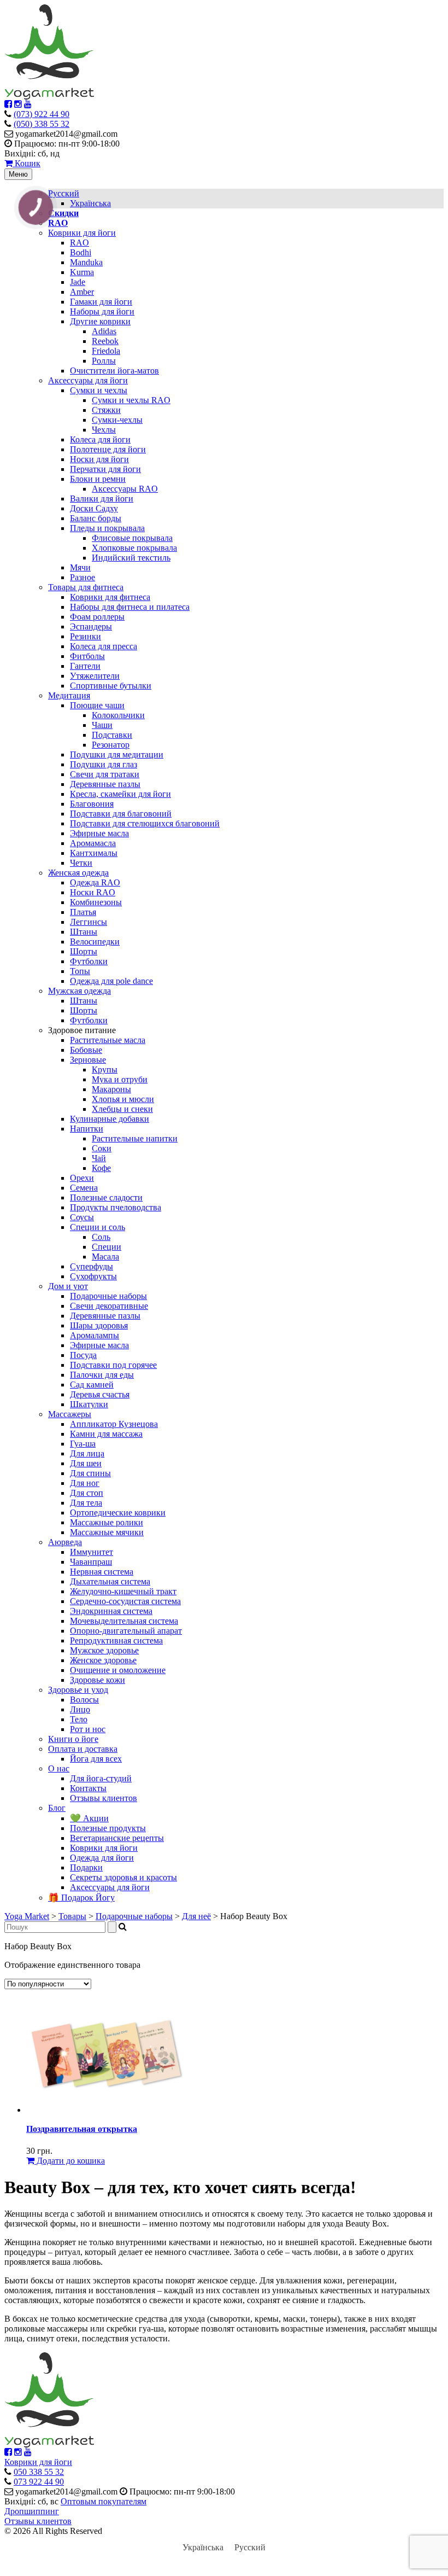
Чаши (102, 725)
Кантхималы (94, 853)
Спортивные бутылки (111, 686)
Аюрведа (65, 1542)
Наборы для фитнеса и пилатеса (130, 607)
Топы (80, 971)
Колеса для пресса (104, 646)
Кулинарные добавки (110, 1119)
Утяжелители (95, 676)
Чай (99, 1158)
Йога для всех (96, 1759)
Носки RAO (93, 892)
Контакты (88, 1788)
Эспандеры (91, 626)
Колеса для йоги (100, 439)
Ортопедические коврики (118, 1513)
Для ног (85, 1483)
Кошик (26, 163)
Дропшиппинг (32, 2511)
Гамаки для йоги (101, 302)
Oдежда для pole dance (111, 981)
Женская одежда (78, 873)
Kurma (82, 272)
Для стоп (87, 1493)
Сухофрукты (93, 1276)
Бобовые (86, 1050)
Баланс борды (96, 518)
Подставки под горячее (113, 1365)
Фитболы (87, 656)
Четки (81, 863)
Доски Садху (94, 508)
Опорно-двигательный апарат (126, 1631)
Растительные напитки (135, 1138)
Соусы (82, 1217)
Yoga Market (27, 1916)
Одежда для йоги (102, 1858)
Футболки (89, 961)
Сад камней (92, 1385)
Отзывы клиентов (104, 1798)
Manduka (86, 262)
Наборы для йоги (102, 311)
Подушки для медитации (117, 754)
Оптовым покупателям (104, 2501)
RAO (79, 243)
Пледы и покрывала (107, 528)
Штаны (84, 932)
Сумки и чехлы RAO (131, 400)
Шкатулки (89, 1404)
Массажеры (70, 1414)
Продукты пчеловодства (116, 1207)
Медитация (69, 695)
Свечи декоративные (109, 1306)
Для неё (196, 1916)
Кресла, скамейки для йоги (120, 794)
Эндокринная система (111, 1611)
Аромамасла (93, 843)
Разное (82, 577)
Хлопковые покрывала (134, 548)
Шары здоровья (99, 1325)
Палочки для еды (102, 1375)
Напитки (87, 1129)
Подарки (86, 1867)
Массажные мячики (107, 1532)
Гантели (85, 666)
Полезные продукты (108, 1828)
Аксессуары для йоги (88, 380)
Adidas (104, 331)
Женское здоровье (103, 1660)
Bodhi (81, 252)
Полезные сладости (106, 1197)
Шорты (84, 951)
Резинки (86, 636)
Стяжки (106, 410)
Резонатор (111, 745)
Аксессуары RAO (125, 489)
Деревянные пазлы (105, 784)
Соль (101, 1237)
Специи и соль (98, 1227)
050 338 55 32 (39, 2472)
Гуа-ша (83, 1444)
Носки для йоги (99, 459)
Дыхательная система (110, 1581)
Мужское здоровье (104, 1650)
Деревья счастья (100, 1394)
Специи (107, 1247)
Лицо (80, 1709)
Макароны (111, 1089)
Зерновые (88, 1060)
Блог (57, 1808)
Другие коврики (100, 321)
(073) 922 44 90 (42, 114)
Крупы (105, 1070)
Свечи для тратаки (105, 774)
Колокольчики (118, 715)
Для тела (86, 1503)
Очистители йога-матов (114, 371)
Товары (72, 1916)
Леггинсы (89, 922)
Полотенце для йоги (108, 449)
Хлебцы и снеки (122, 1109)
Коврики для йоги (82, 233)
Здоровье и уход (78, 1690)
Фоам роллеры (97, 617)
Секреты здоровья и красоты (123, 1877)
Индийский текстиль (131, 558)
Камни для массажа (106, 1434)
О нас (59, 1768)
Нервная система (102, 1572)
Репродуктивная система (116, 1640)
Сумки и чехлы (99, 390)
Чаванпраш (91, 1562)
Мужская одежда (79, 991)
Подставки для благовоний (121, 814)
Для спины (90, 1473)
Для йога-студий (101, 1778)
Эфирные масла (99, 833)
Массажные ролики (107, 1522)
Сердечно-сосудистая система (125, 1601)
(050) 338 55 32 (42, 124)
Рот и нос (88, 1729)
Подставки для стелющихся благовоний (145, 823)
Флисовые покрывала (132, 538)
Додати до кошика (70, 2161)
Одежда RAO (95, 882)
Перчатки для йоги (105, 469)
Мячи (80, 567)
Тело (79, 1719)
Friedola (106, 351)
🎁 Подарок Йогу (81, 1898)
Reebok (105, 341)
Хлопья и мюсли (123, 1099)
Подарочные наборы (108, 1296)
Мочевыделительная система (124, 1621)
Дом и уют (68, 1286)
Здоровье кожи (98, 1680)
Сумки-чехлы (117, 420)
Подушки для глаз (104, 764)
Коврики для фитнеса (110, 597)
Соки (102, 1148)
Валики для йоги (102, 499)
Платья (83, 912)
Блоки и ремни (98, 479)
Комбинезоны (96, 902)
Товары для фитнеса (86, 587)
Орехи (82, 1178)
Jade (78, 282)
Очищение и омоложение (118, 1670)
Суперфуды (92, 1266)
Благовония (92, 804)
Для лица (87, 1453)
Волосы (84, 1700)
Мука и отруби (120, 1079)
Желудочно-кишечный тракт (123, 1591)
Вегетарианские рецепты (117, 1838)
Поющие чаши (97, 705)
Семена (84, 1188)
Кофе (101, 1168)
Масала (105, 1257)
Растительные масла (108, 1040)
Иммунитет (92, 1552)
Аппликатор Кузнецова (114, 1424)
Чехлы (104, 430)
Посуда (83, 1355)
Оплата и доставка (83, 1749)
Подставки (112, 735)
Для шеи (86, 1463)
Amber (82, 292)
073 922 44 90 (39, 2482)
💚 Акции (89, 1818)
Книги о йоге (73, 1739)
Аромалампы (95, 1335)
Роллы (104, 361)
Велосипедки (95, 942)
